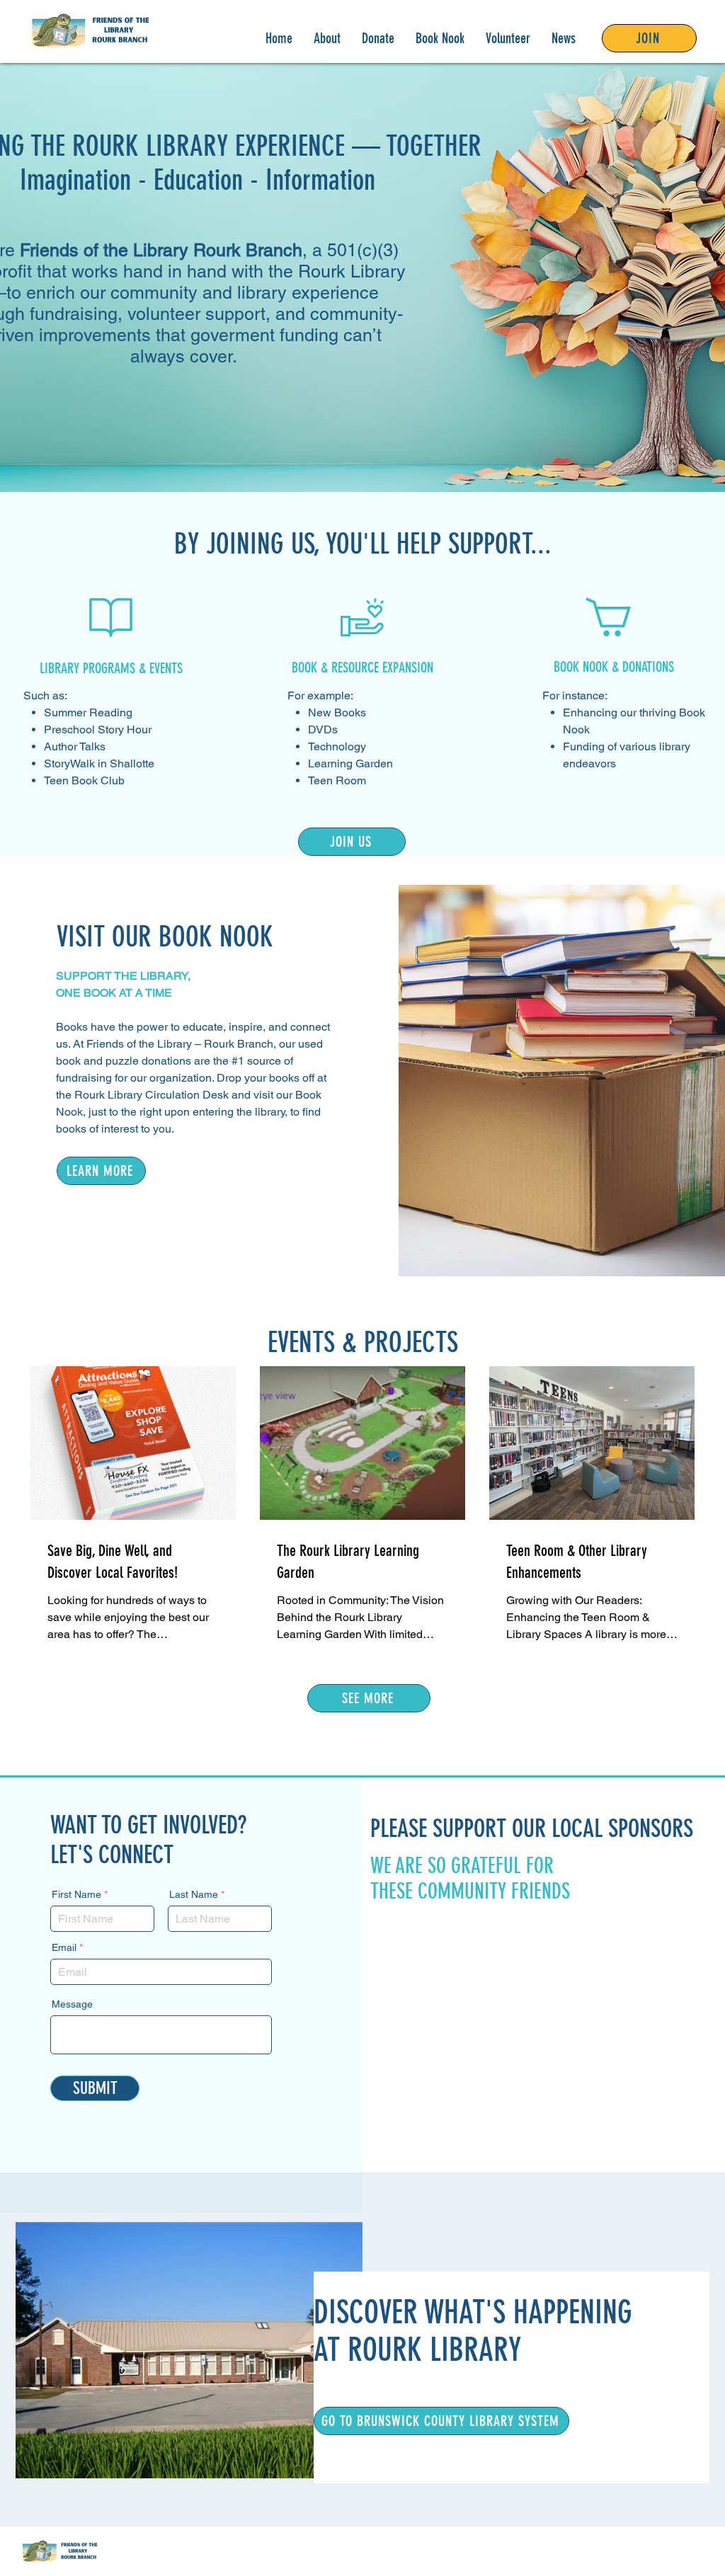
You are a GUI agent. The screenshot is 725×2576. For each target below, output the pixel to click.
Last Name (194, 1894)
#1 (238, 1061)
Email (64, 1947)
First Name (76, 1894)
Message (72, 2004)
